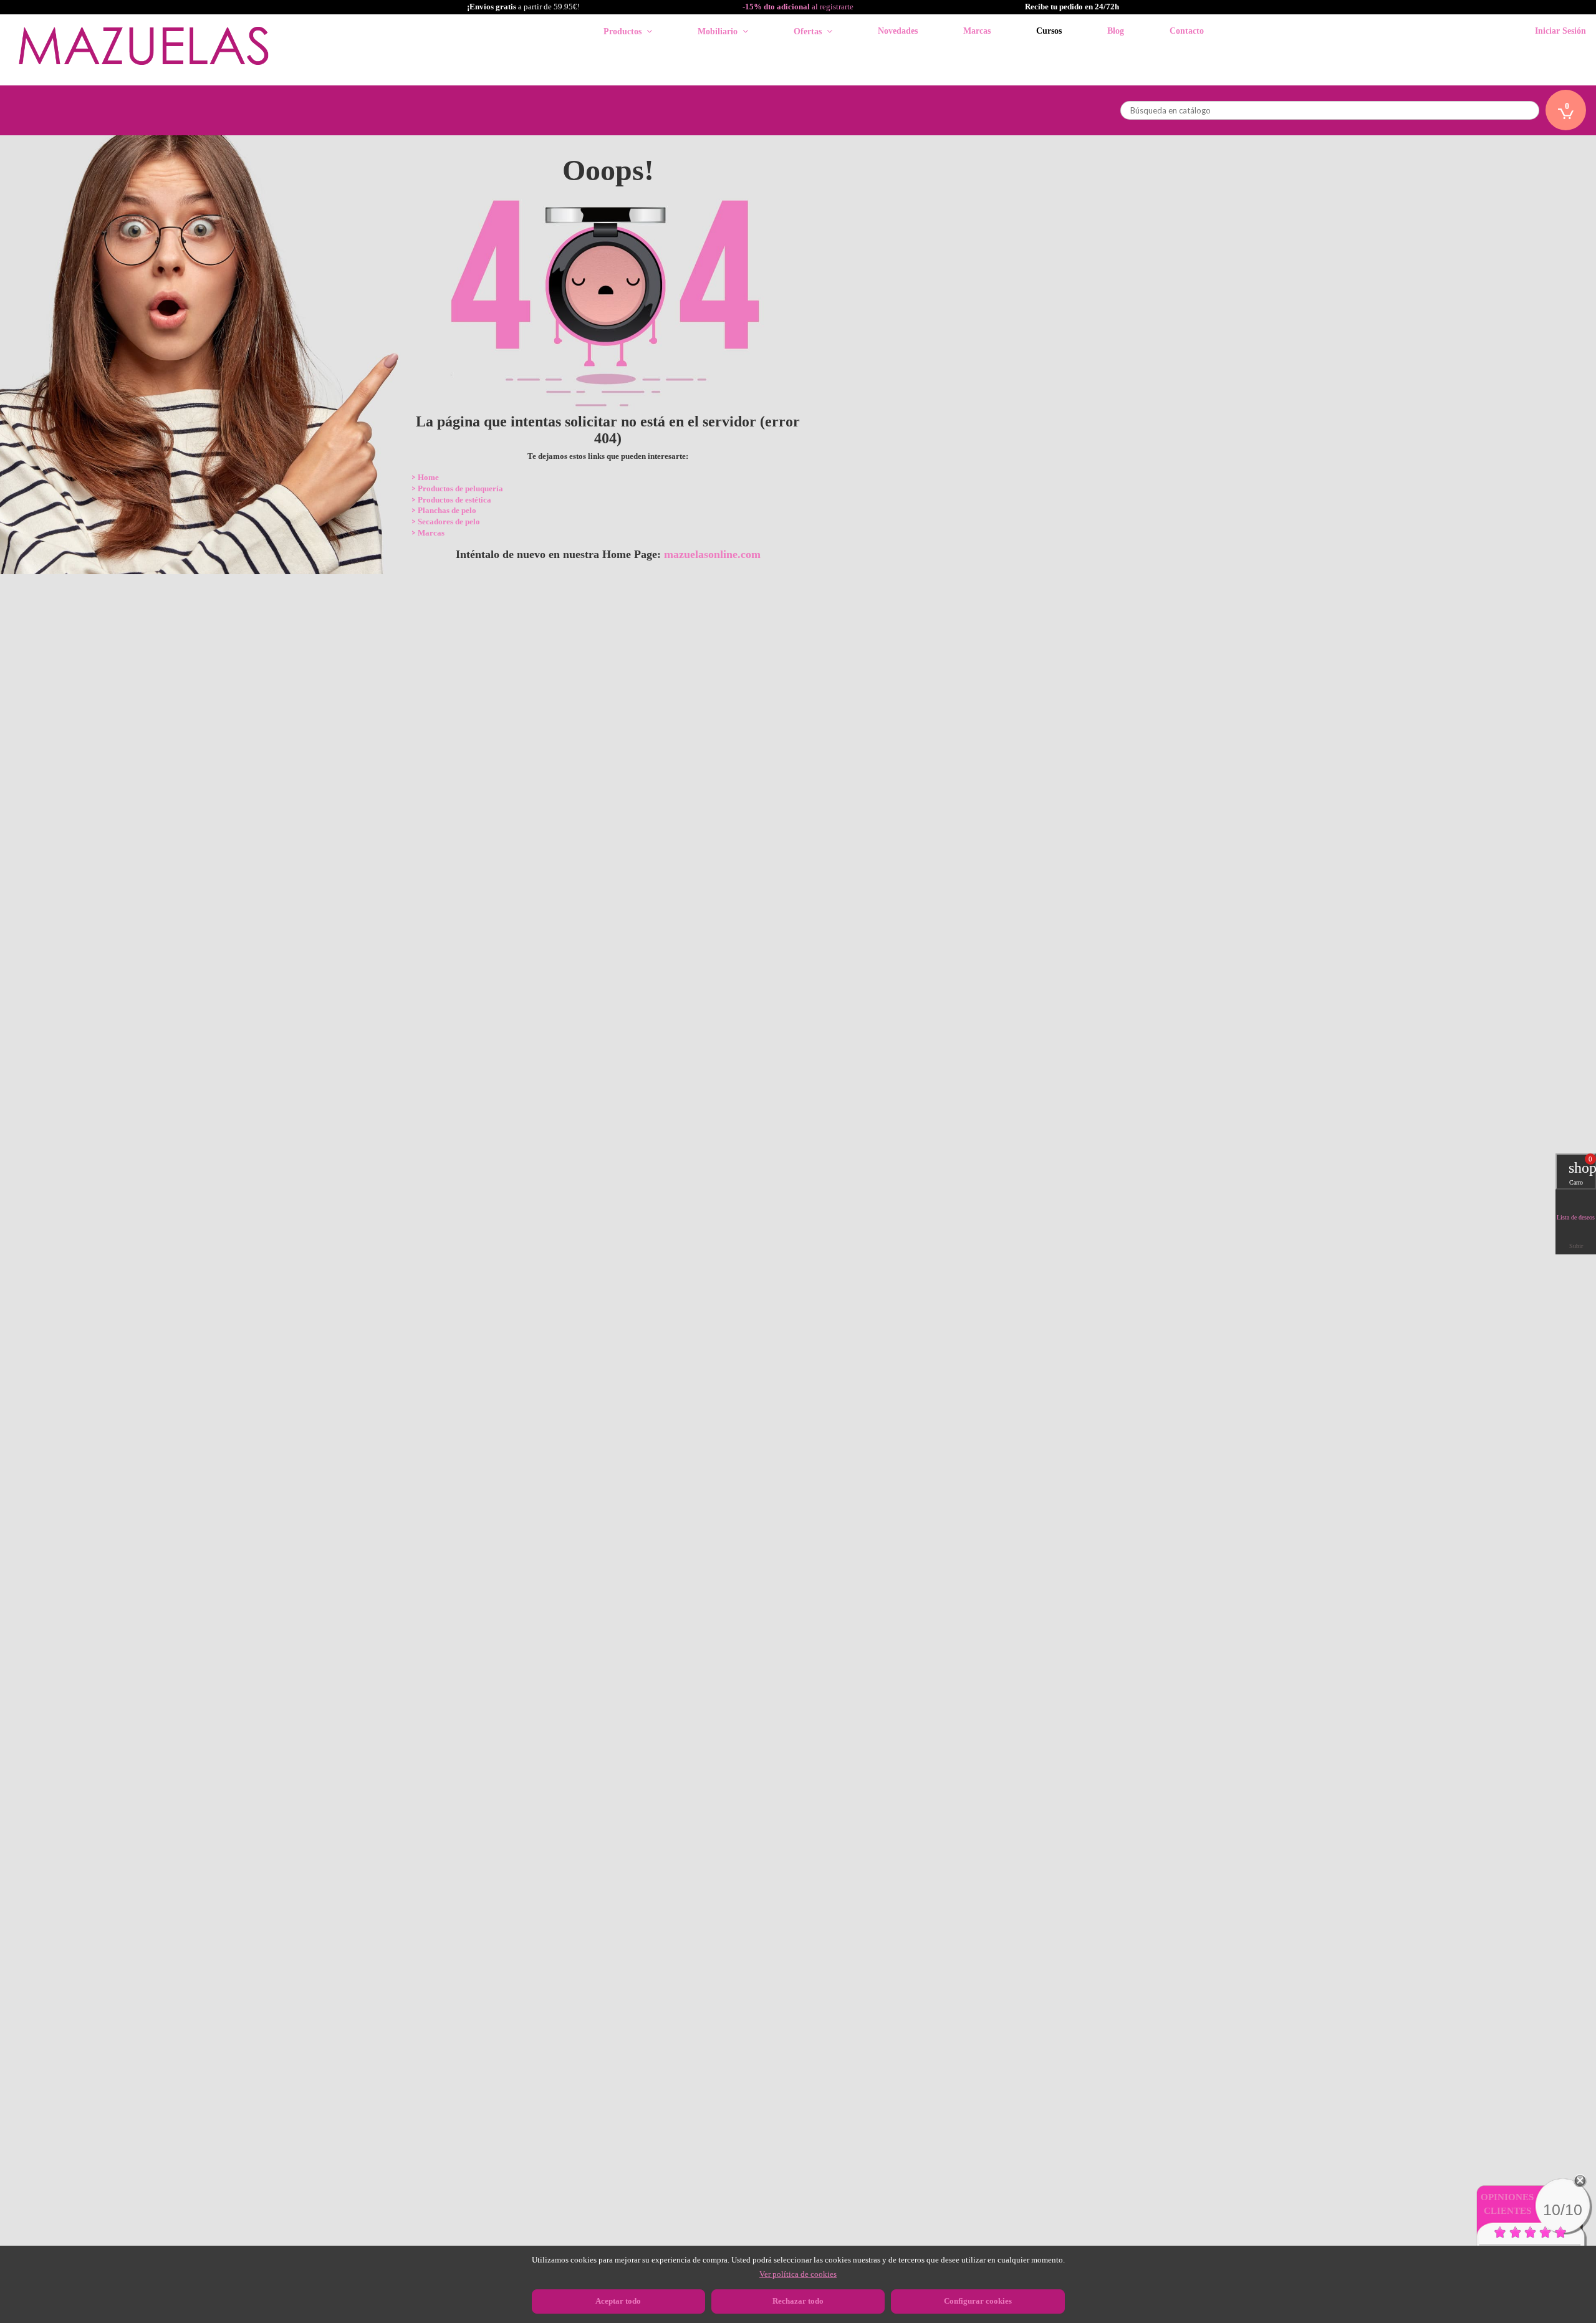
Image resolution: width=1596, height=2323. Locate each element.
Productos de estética (454, 500)
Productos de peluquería (460, 488)
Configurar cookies (978, 2301)
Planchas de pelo (447, 510)
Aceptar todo (618, 2301)
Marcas (431, 533)
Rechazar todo (798, 2301)
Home (428, 477)
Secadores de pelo (449, 522)
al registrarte (798, 7)
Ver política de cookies (798, 2274)
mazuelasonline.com (712, 554)
